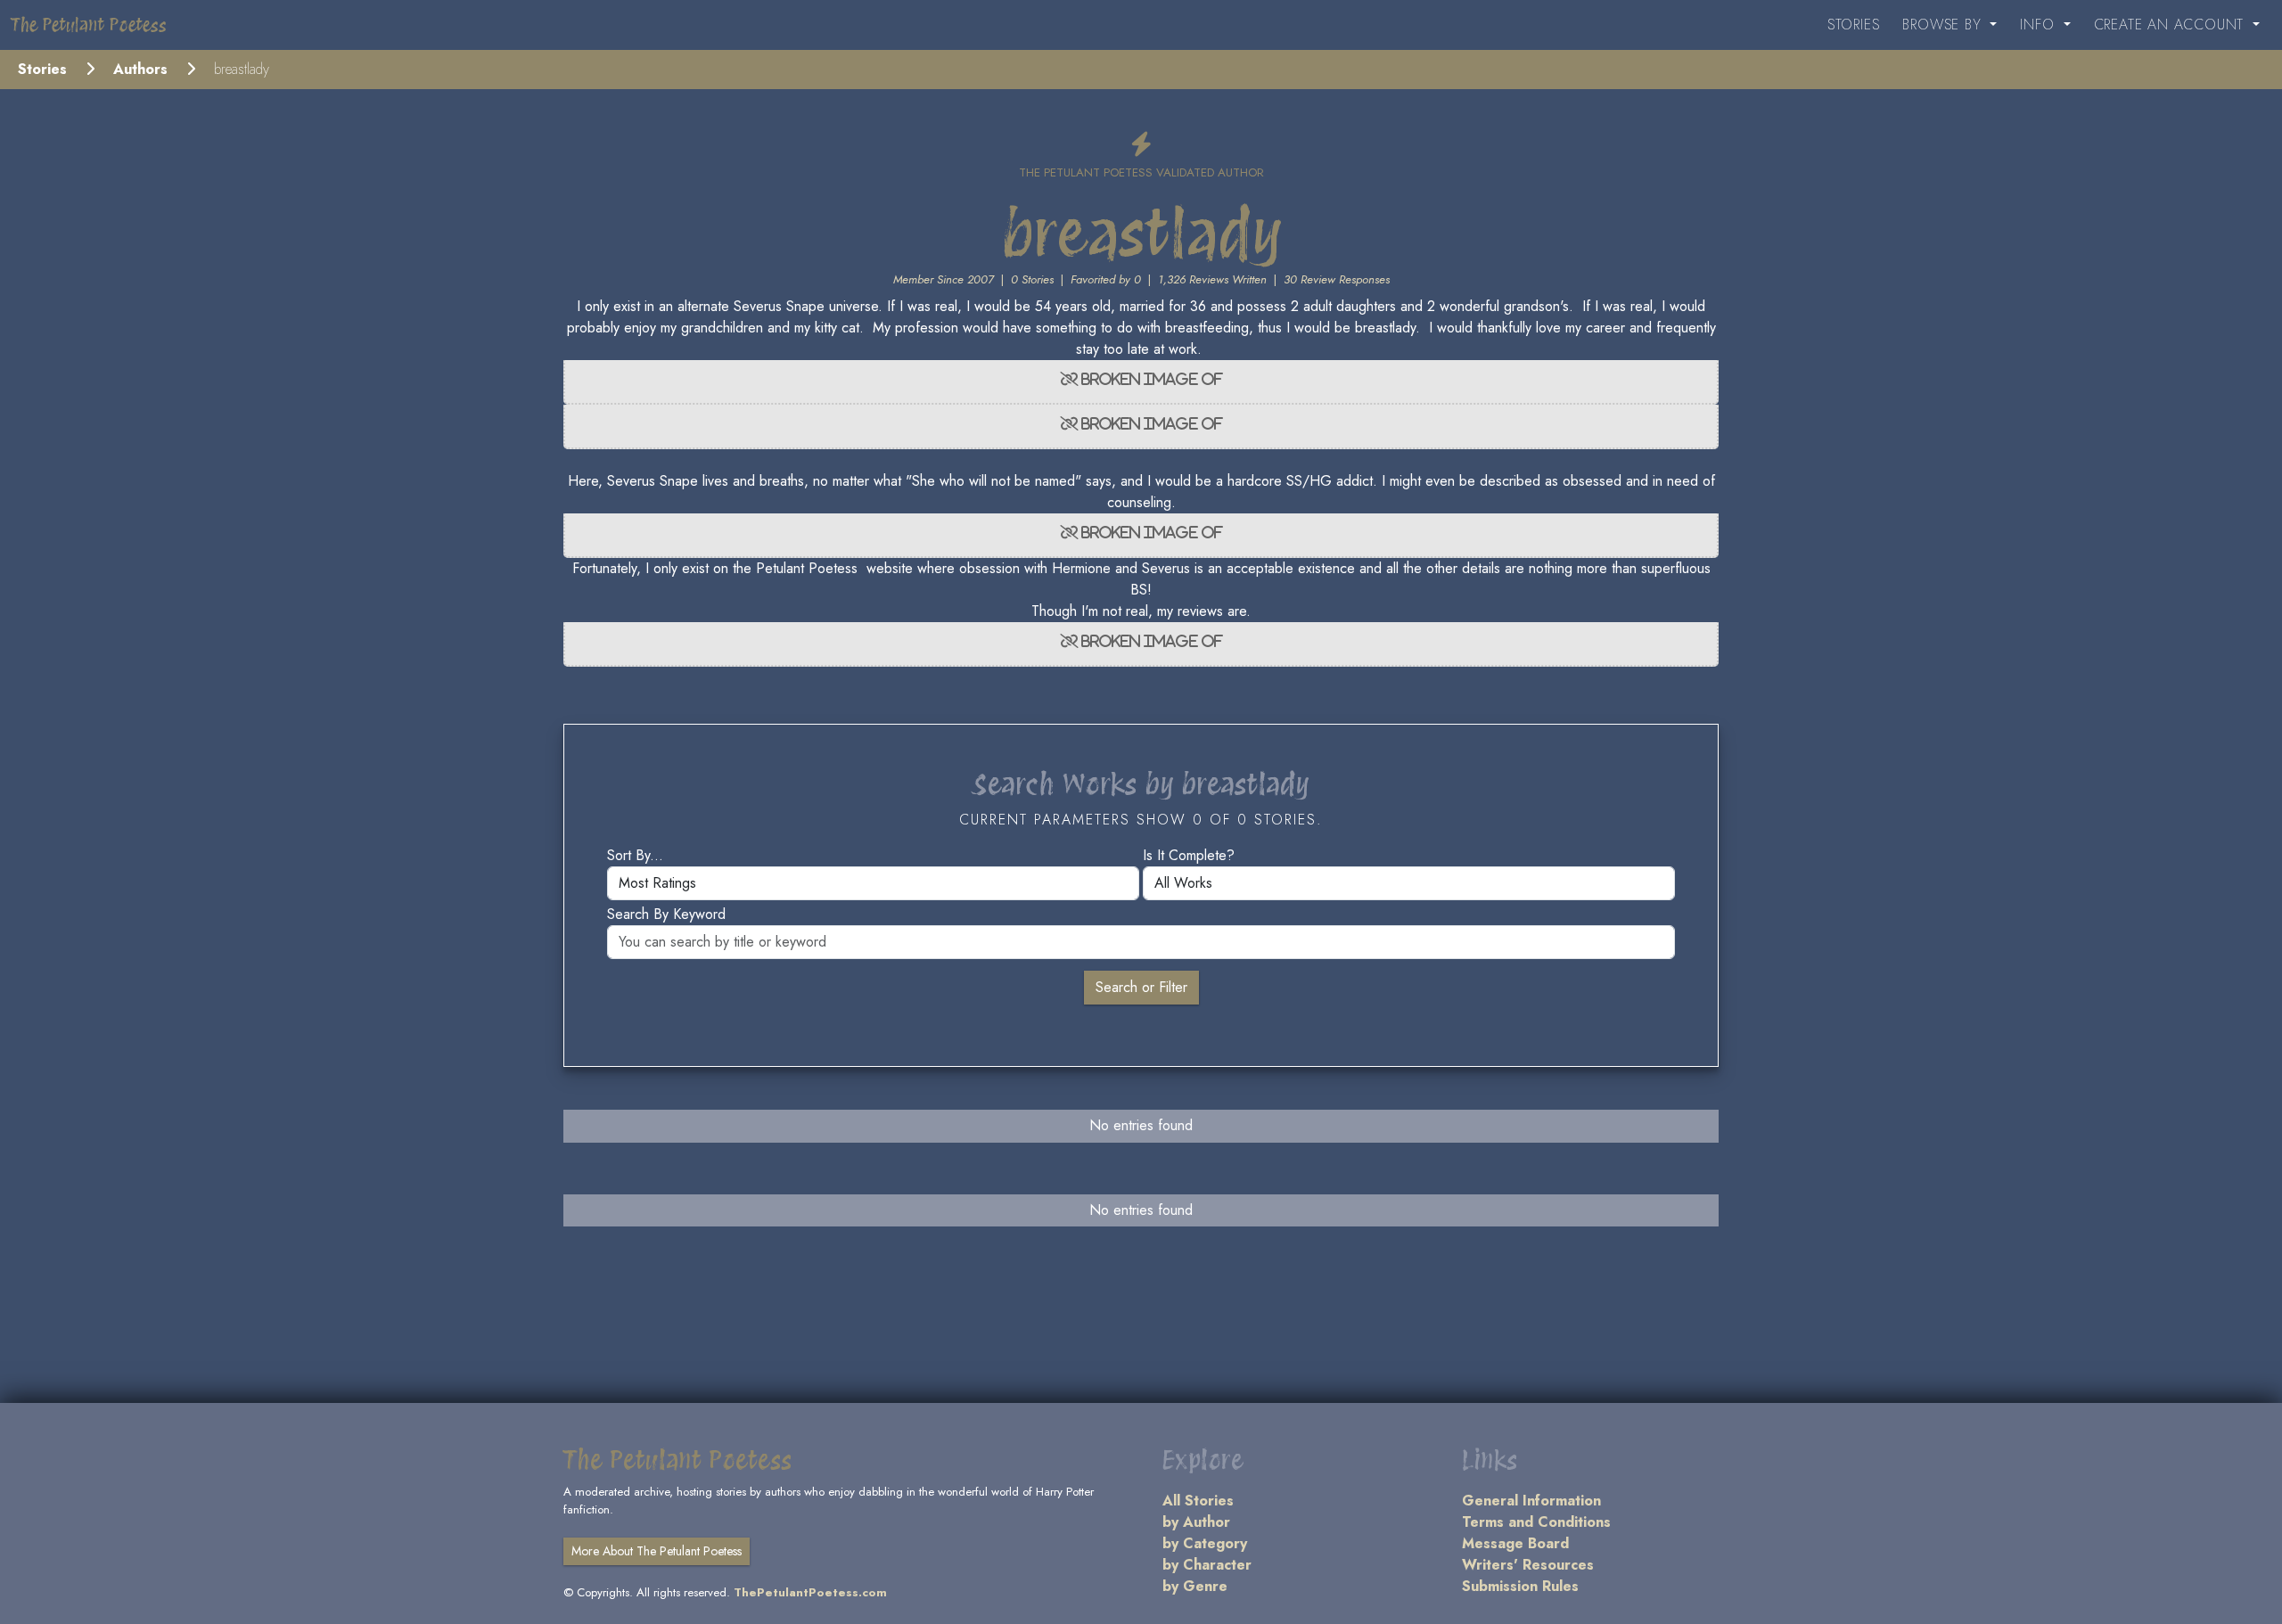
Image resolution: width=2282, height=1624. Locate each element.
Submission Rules (1520, 1586)
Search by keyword (666, 914)
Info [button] (2040, 25)
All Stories (1198, 1501)
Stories (1854, 25)
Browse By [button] (1944, 25)
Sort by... (635, 855)
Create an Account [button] (2171, 25)
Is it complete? (1189, 855)
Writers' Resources (1528, 1565)
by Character (1207, 1565)
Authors (140, 69)
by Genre (1195, 1586)
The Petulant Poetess (89, 25)
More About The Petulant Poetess (657, 1551)
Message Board (1515, 1543)
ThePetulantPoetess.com (810, 1592)
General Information (1531, 1501)
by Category (1205, 1543)
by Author (1196, 1522)
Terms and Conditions (1536, 1522)
